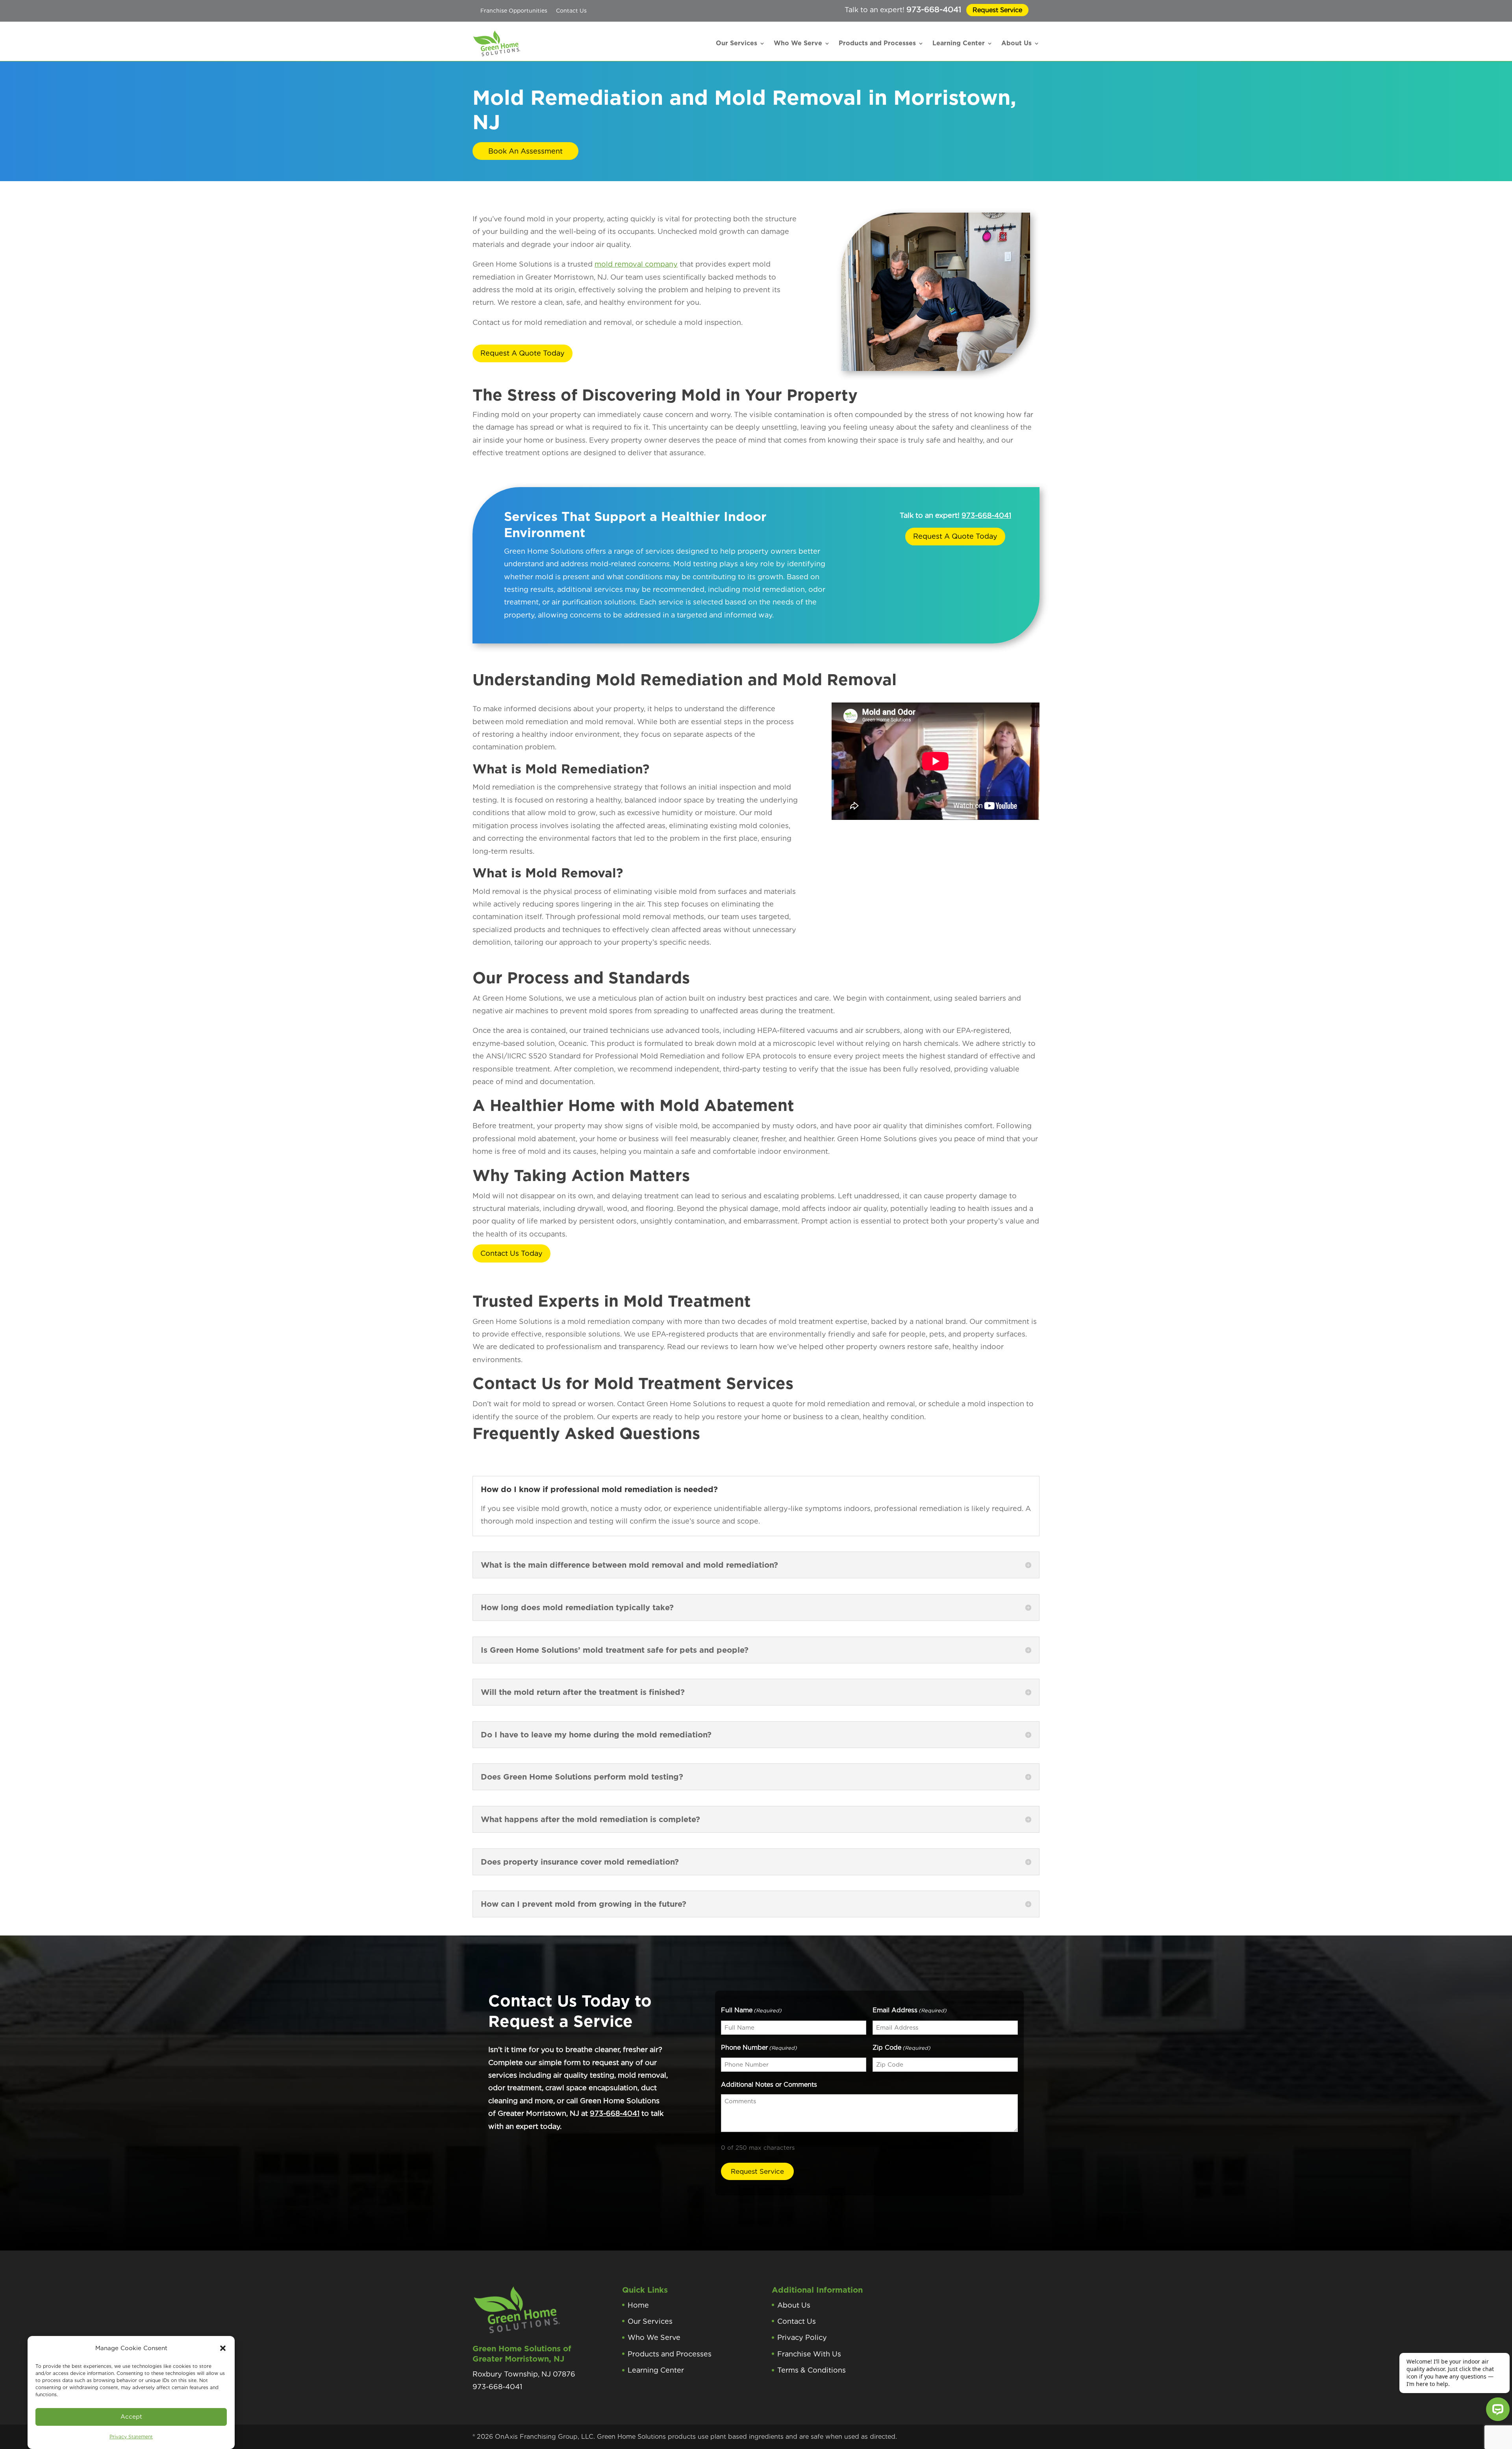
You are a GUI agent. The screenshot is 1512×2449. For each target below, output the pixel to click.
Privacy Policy (802, 2337)
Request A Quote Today (523, 353)
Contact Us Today (511, 1253)
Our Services (737, 43)
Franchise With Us (809, 2354)
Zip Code (901, 2048)
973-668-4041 (934, 9)
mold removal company (636, 264)
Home (638, 2305)
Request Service (997, 10)
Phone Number (759, 2048)
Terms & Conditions (812, 2370)
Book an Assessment (525, 151)
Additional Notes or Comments (769, 2085)
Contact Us (571, 11)
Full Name (751, 2010)
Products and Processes (877, 43)
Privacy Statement (131, 2437)
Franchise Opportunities (514, 11)
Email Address (910, 2010)
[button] (223, 2348)
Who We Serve (798, 43)
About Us (1016, 43)
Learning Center (959, 43)
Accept (131, 2417)
